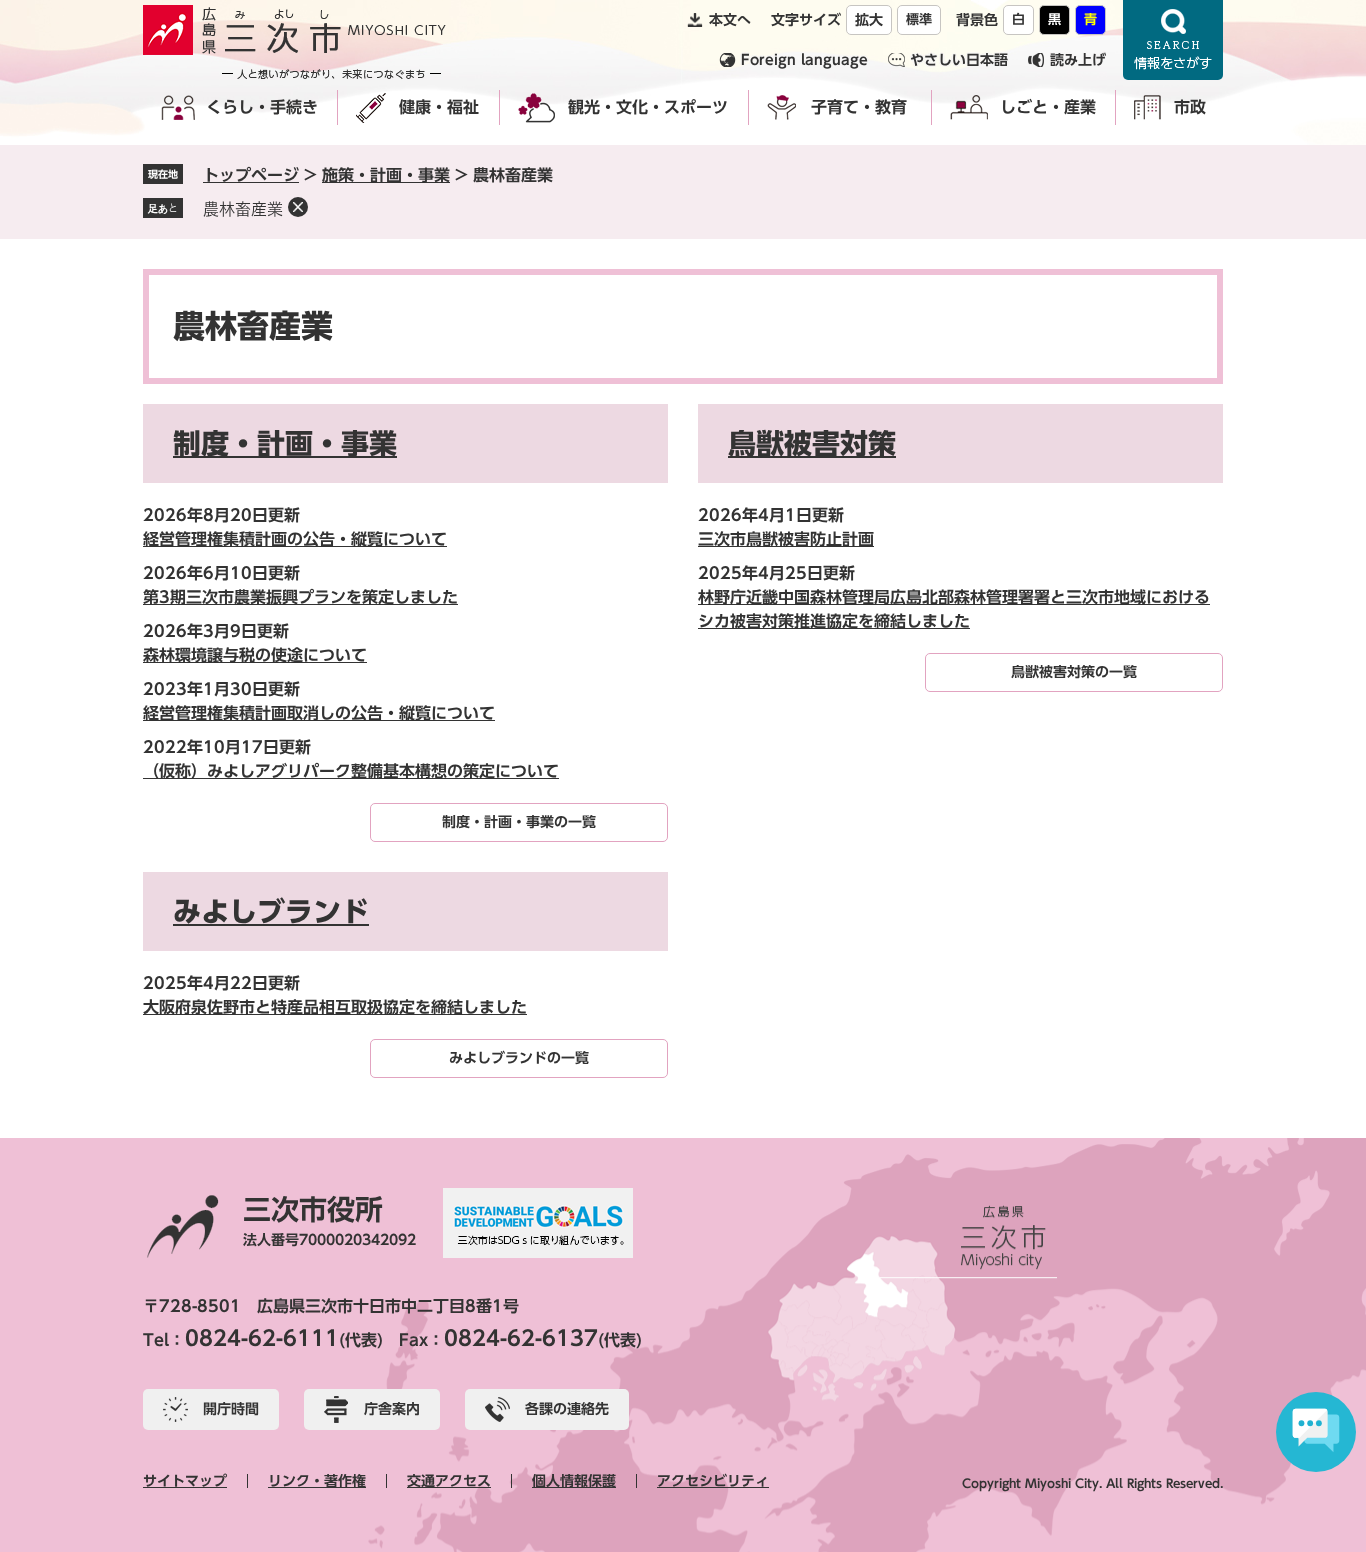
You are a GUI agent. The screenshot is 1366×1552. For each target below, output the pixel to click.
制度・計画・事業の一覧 (519, 822)
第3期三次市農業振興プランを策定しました (300, 597)
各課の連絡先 (567, 1409)
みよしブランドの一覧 (519, 1058)
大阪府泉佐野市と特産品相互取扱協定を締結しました (335, 1007)
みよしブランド (271, 911)
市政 (1190, 107)
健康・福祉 (439, 107)
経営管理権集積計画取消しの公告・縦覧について (319, 713)
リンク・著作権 (317, 1481)
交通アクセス (449, 1481)
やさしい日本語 (959, 60)
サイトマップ (185, 1481)
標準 (919, 19)
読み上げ (1078, 60)
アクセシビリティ (713, 1481)
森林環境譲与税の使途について (255, 655)
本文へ (730, 20)
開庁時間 (231, 1409)
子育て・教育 (859, 107)
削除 (298, 207)
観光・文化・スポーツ (648, 107)
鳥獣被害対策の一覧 (1074, 672)
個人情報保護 (574, 1481)
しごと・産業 (1048, 107)
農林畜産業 (243, 209)
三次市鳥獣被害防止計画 (786, 539)
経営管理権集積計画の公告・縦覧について (295, 539)
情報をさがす (1173, 40)
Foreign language (804, 60)
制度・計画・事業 (285, 443)
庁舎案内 (392, 1409)
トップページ (251, 175)
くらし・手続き (262, 107)
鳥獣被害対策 (812, 443)
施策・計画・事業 (386, 175)
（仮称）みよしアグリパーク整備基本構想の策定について (351, 771)
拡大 (869, 20)
